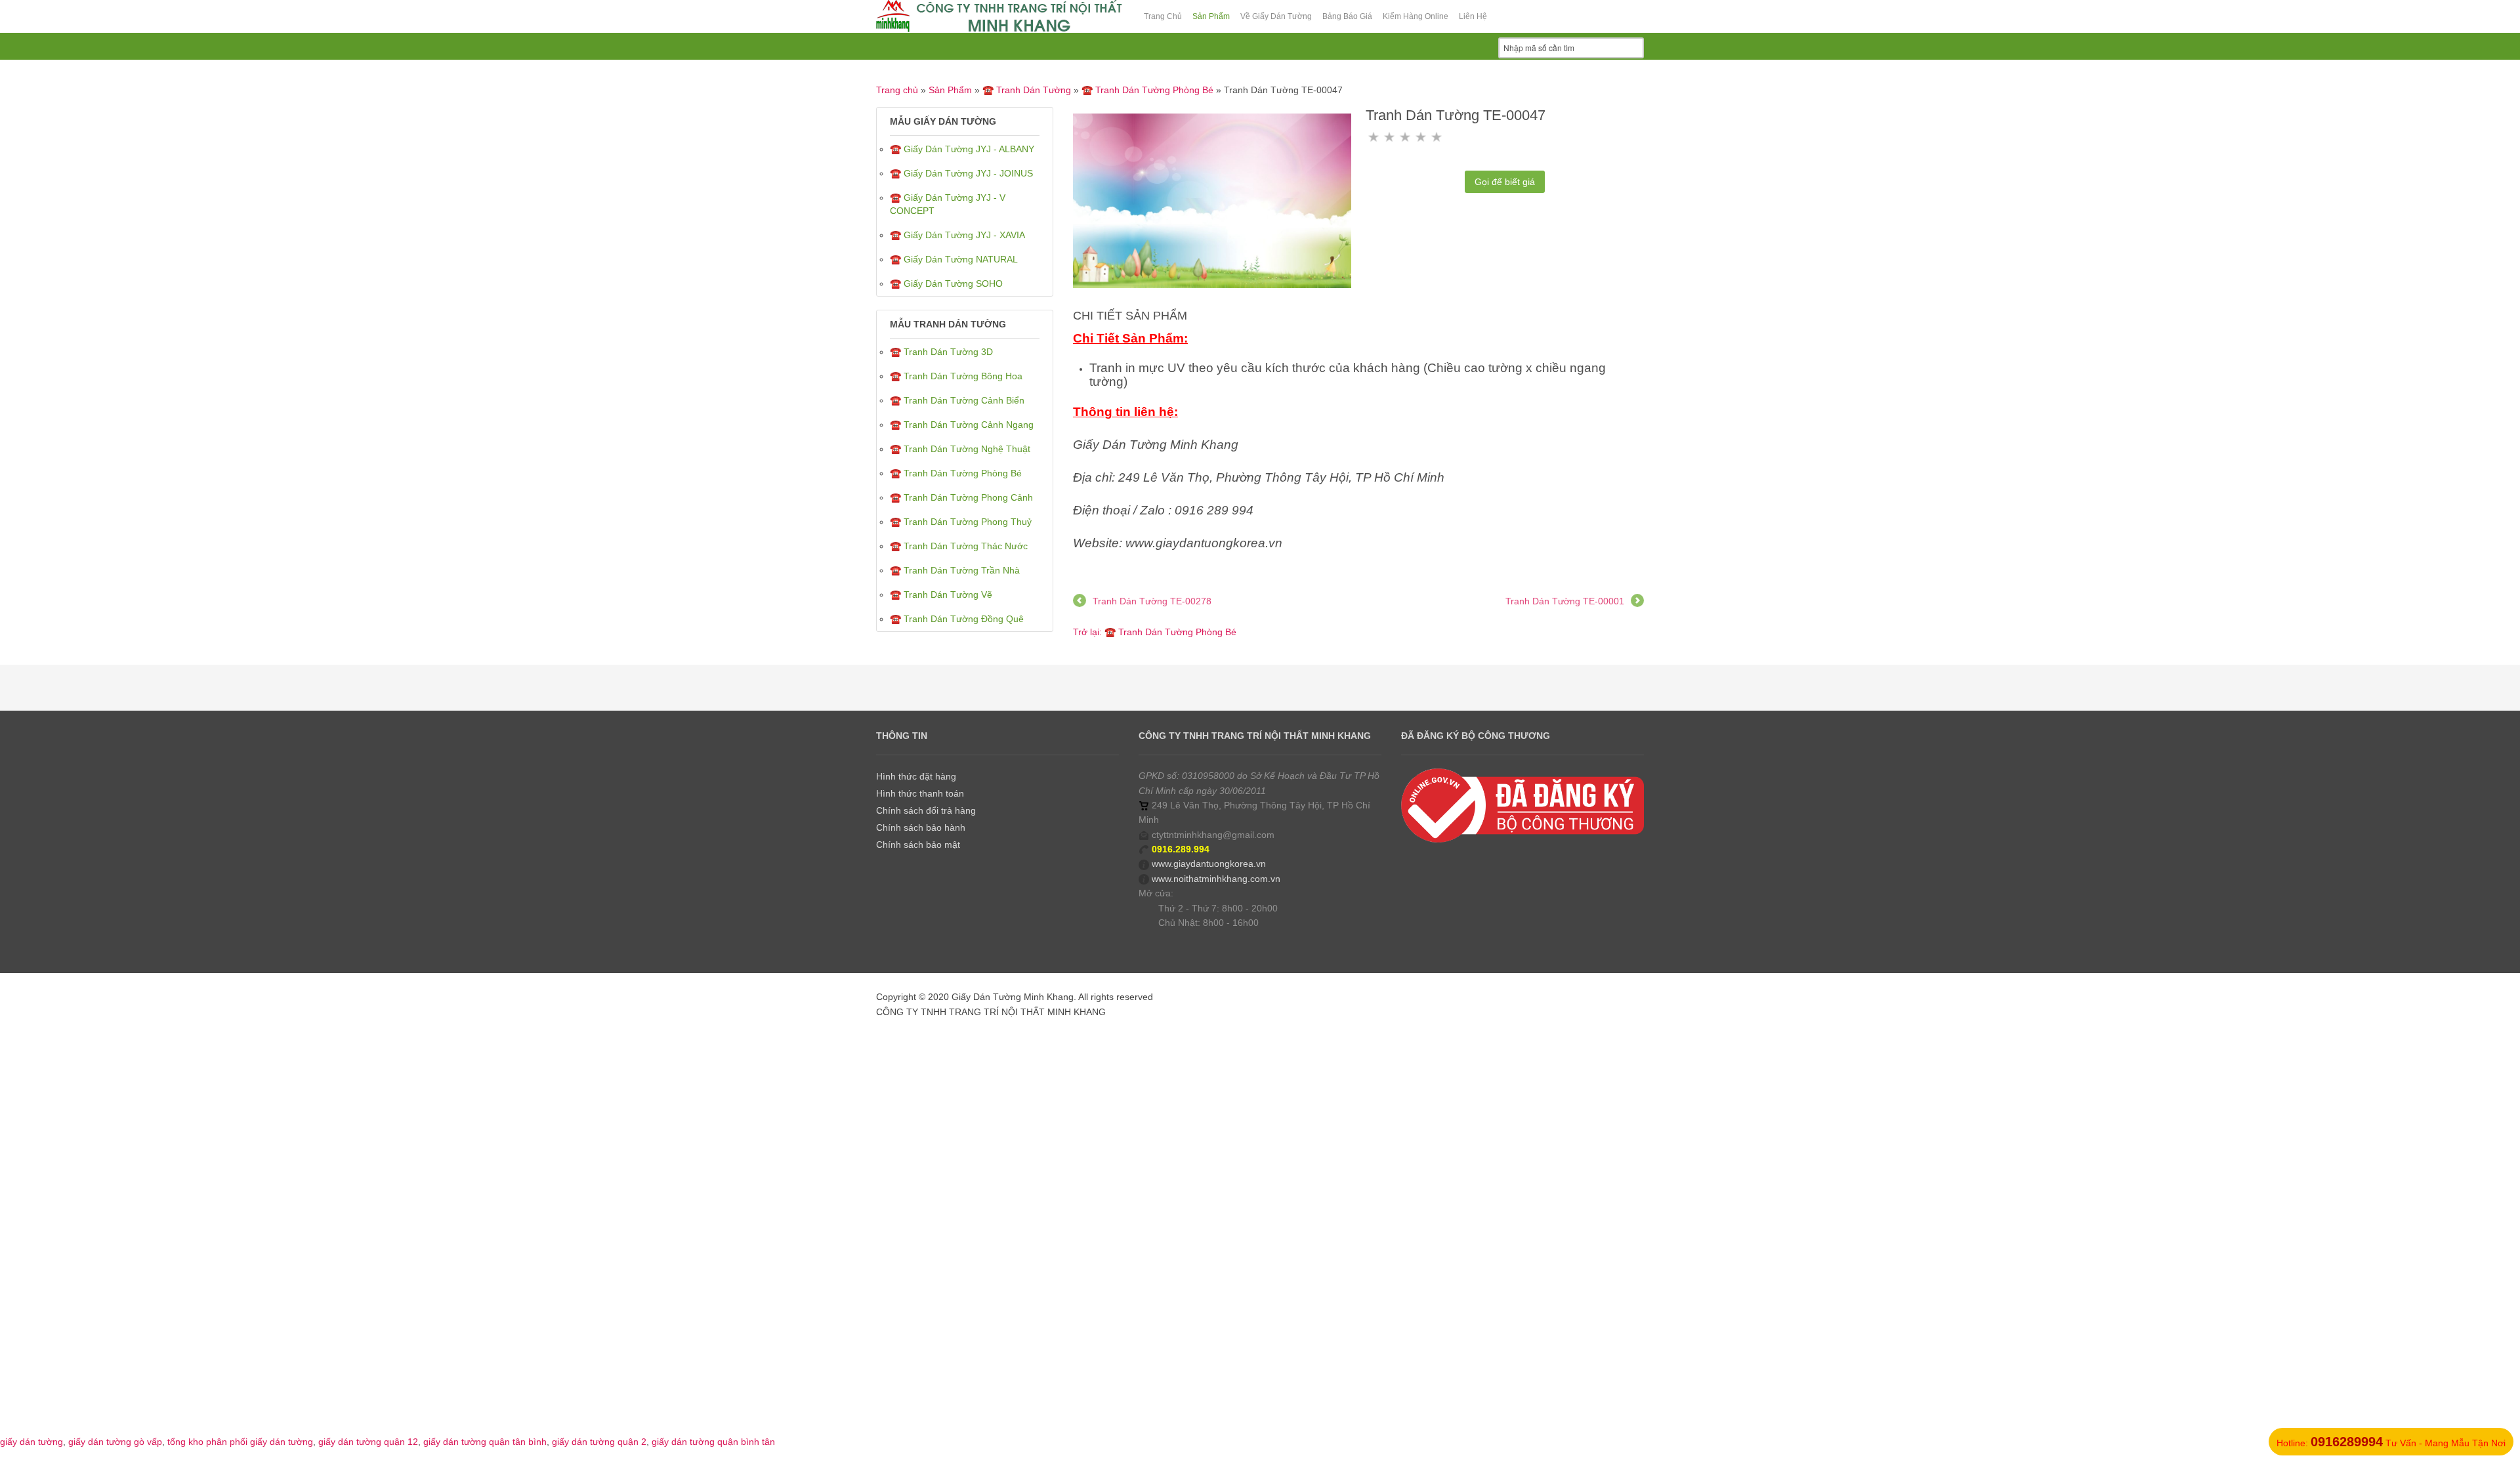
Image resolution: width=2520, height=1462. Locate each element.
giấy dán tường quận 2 (599, 1442)
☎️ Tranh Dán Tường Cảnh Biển (957, 400)
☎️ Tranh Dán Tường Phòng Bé (1147, 90)
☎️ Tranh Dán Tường (1027, 90)
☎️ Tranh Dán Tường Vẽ (941, 595)
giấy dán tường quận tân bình (485, 1442)
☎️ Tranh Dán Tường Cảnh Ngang (962, 425)
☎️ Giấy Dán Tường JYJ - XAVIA (957, 235)
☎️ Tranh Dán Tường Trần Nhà (955, 570)
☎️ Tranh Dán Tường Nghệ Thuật (960, 449)
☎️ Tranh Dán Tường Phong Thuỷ (961, 522)
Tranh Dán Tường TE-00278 (1152, 601)
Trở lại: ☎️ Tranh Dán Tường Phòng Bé (1155, 632)
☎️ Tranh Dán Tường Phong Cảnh (961, 497)
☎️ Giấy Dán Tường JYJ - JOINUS (961, 173)
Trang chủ (897, 90)
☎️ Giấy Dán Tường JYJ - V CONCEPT (948, 204)
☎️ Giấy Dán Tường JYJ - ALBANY (962, 149)
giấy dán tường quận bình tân (713, 1442)
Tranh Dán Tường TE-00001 (1565, 601)
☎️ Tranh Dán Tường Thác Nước (959, 546)
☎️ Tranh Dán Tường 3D (941, 352)
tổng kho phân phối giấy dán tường (240, 1442)
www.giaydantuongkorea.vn (1209, 864)
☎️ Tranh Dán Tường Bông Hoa (956, 376)
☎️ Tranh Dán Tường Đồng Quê (957, 619)
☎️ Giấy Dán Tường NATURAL (954, 259)
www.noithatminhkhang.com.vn (1216, 879)
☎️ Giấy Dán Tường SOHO (946, 283)
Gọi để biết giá (1505, 182)
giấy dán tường (31, 1442)
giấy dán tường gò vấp (115, 1442)
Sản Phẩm (950, 90)
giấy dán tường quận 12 (368, 1442)
